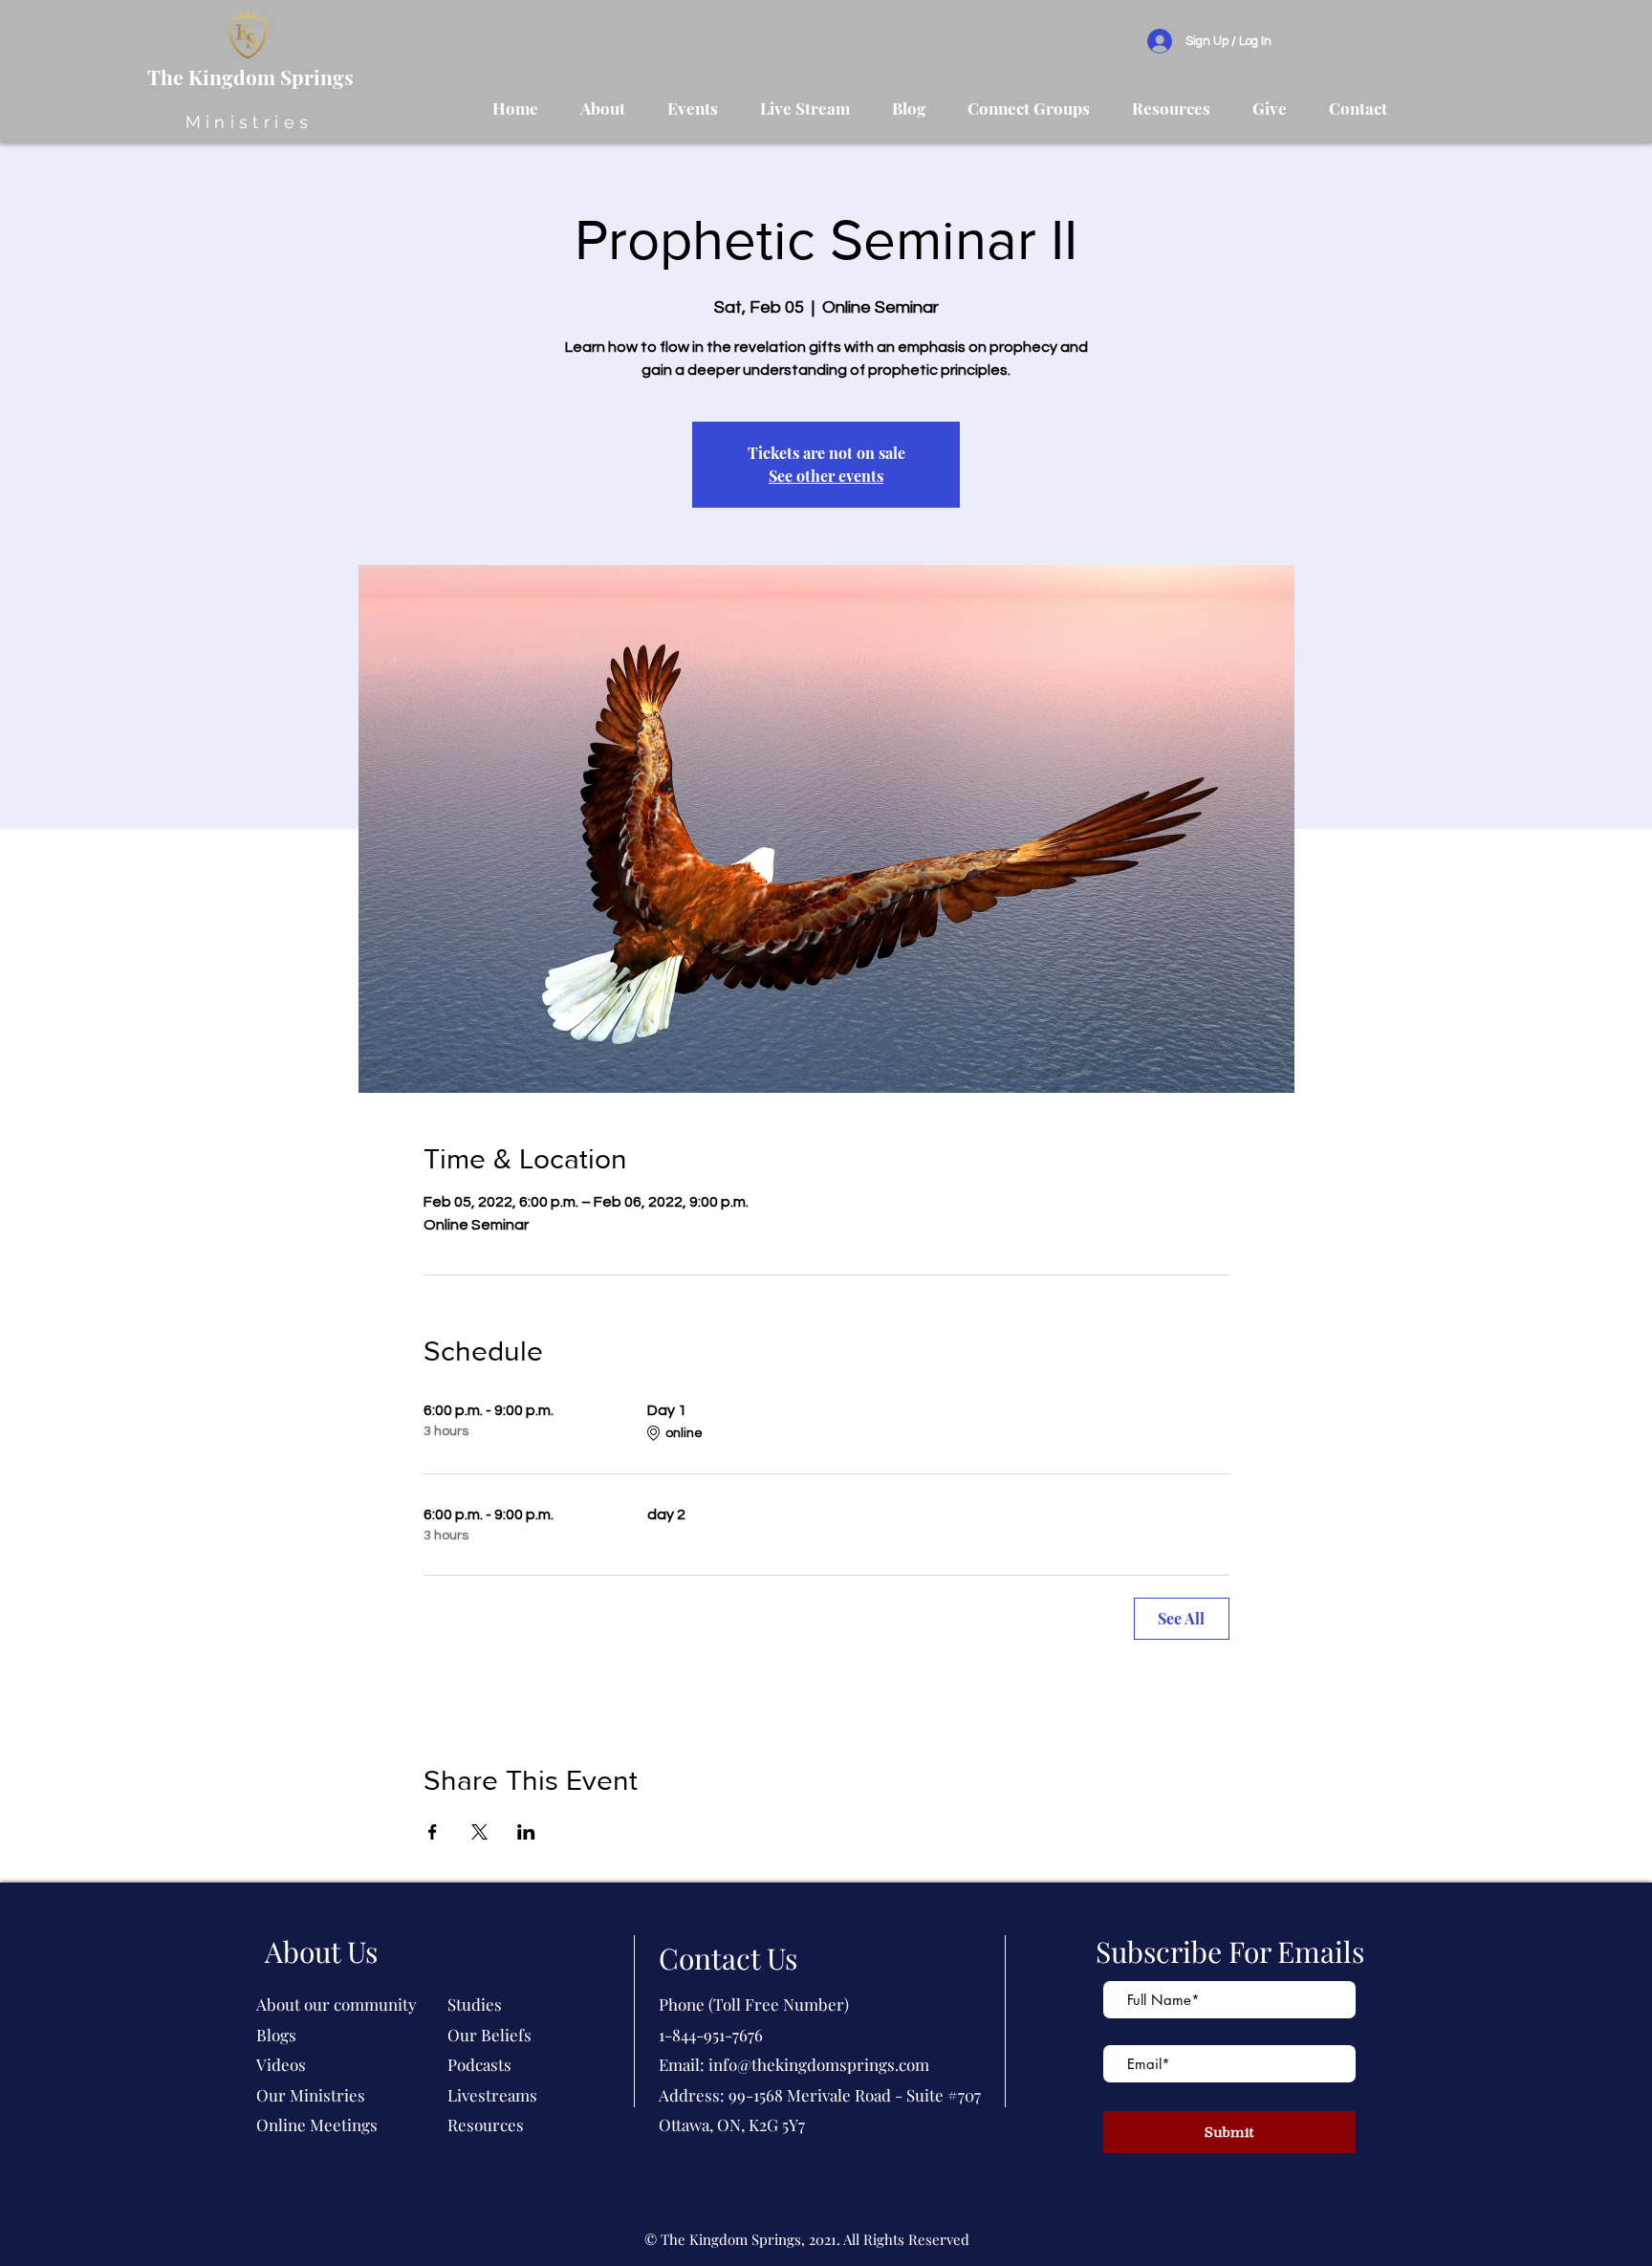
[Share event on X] (479, 1832)
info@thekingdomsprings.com (819, 2064)
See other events (826, 476)
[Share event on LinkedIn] (526, 1832)
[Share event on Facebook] (433, 1832)
